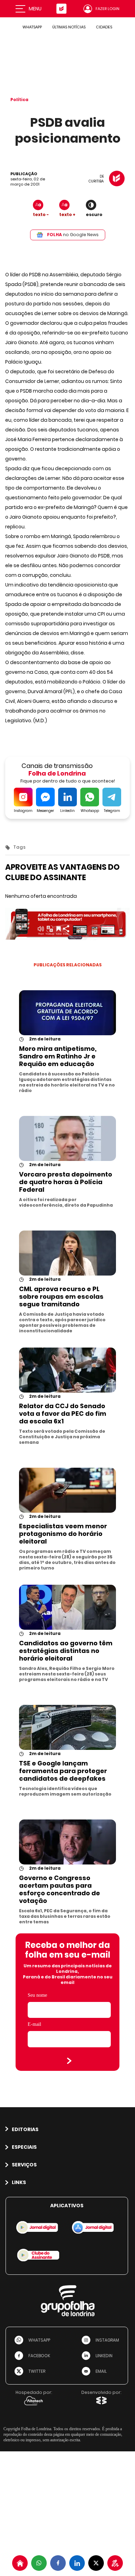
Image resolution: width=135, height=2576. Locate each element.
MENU (35, 9)
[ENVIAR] (69, 2061)
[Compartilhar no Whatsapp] (39, 2563)
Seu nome (37, 1995)
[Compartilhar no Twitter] (96, 2563)
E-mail (34, 2024)
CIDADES (104, 27)
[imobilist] (20, 2563)
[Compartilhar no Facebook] (58, 2563)
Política (19, 100)
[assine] (115, 2563)
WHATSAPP (32, 27)
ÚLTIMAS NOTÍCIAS (69, 27)
